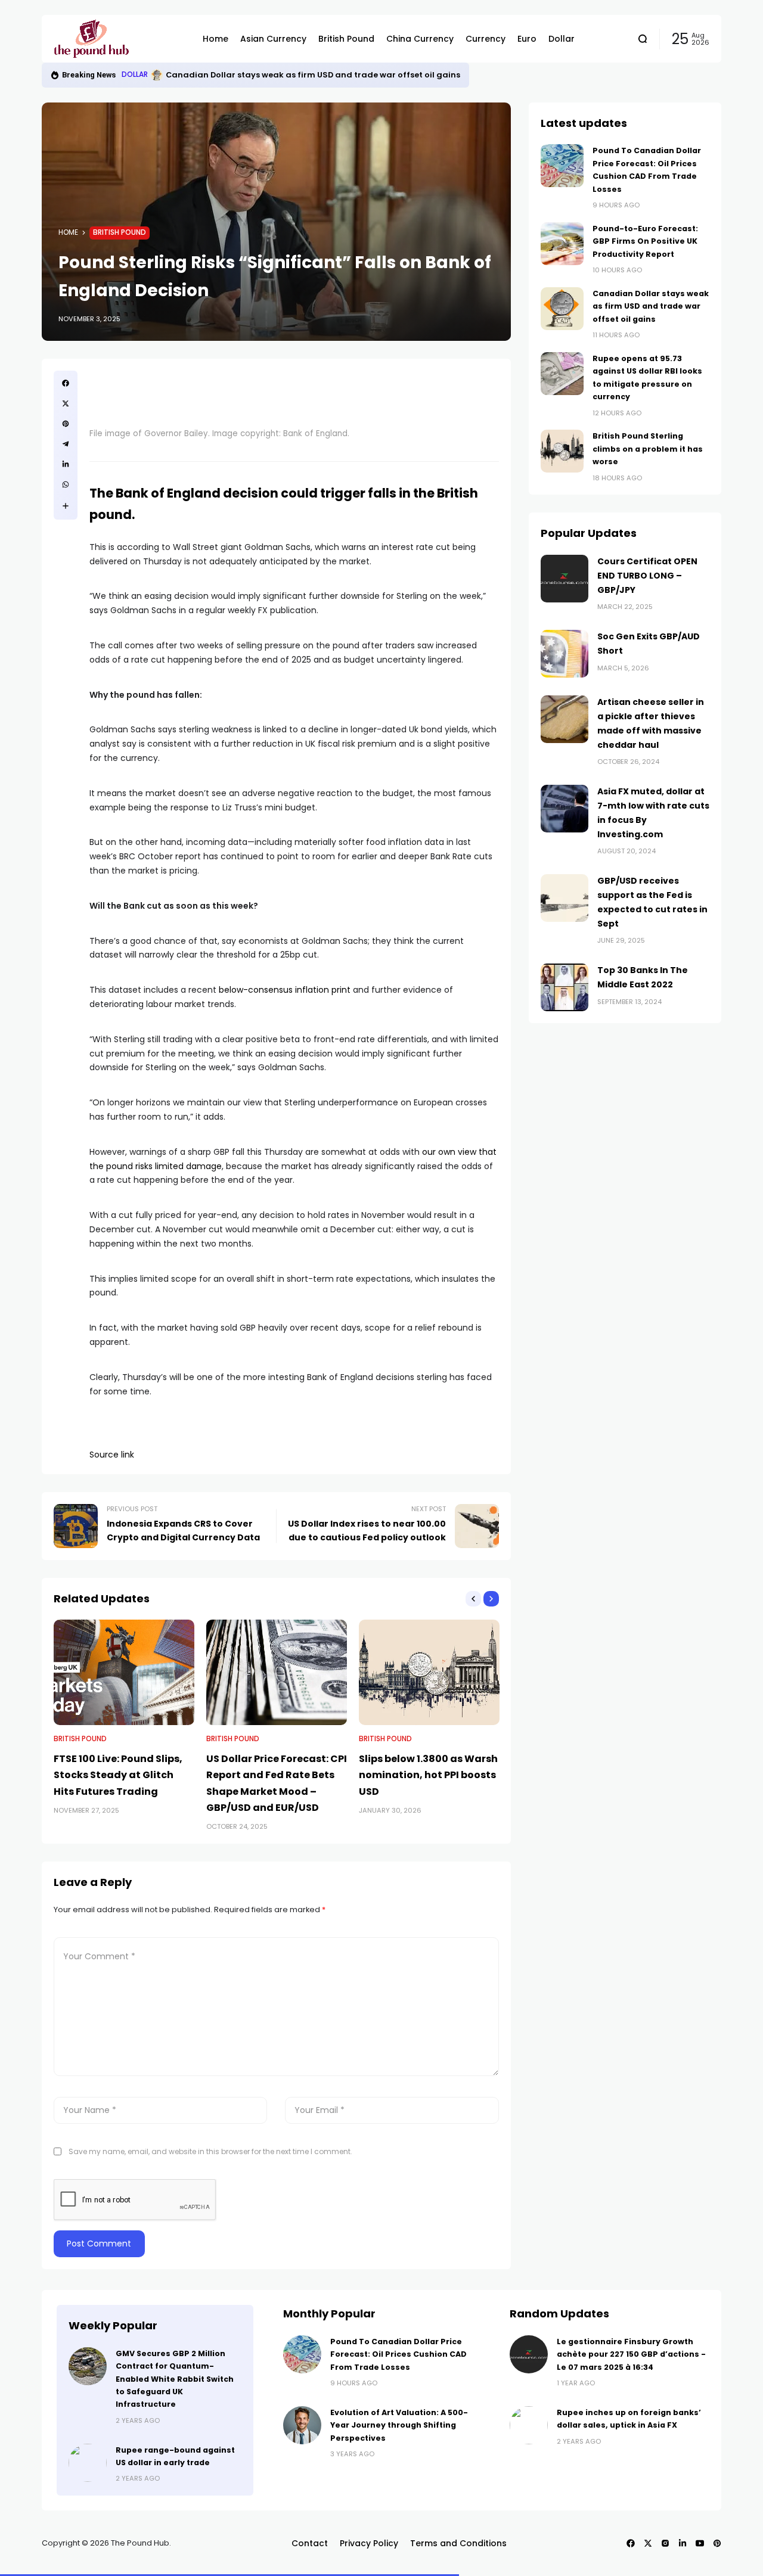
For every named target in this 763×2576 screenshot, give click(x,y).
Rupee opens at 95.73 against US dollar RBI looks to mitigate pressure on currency (367, 75)
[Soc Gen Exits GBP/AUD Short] (565, 654)
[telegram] (66, 444)
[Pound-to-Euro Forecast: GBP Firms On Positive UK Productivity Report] (562, 244)
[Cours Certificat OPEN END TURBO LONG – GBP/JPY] (565, 579)
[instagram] (665, 2543)
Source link (112, 1455)
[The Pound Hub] (119, 39)
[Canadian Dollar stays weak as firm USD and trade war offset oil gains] (562, 309)
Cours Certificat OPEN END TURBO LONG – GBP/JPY (647, 576)
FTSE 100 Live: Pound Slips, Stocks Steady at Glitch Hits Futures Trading (118, 1775)
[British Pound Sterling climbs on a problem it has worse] (562, 451)
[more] (66, 506)
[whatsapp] (66, 484)
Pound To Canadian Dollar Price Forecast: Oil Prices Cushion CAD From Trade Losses (398, 2354)
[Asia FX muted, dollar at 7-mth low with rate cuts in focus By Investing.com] (565, 809)
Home (68, 232)
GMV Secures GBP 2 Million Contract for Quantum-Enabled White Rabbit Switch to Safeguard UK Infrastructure (175, 2379)
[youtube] (700, 2543)
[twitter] (66, 403)
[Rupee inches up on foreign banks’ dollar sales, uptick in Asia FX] (529, 2425)
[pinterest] (66, 424)
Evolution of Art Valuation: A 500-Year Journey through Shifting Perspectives (399, 2425)
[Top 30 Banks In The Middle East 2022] (565, 987)
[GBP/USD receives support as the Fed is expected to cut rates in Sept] (565, 898)
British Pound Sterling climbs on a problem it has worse (648, 449)
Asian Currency (151, 74)
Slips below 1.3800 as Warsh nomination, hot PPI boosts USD (428, 1775)
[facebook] (66, 383)
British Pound (120, 232)
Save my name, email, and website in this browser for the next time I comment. (210, 2151)
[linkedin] (66, 464)
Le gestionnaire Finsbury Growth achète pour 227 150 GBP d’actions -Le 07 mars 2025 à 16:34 (631, 2354)
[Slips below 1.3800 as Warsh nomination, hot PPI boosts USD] (429, 1672)
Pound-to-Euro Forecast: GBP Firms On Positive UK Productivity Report (645, 241)
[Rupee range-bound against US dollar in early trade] (88, 2463)
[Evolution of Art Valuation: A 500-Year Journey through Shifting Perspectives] (302, 2425)
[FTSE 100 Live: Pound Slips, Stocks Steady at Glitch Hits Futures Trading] (124, 1672)
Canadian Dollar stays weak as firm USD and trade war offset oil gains (651, 306)
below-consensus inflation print (285, 990)
